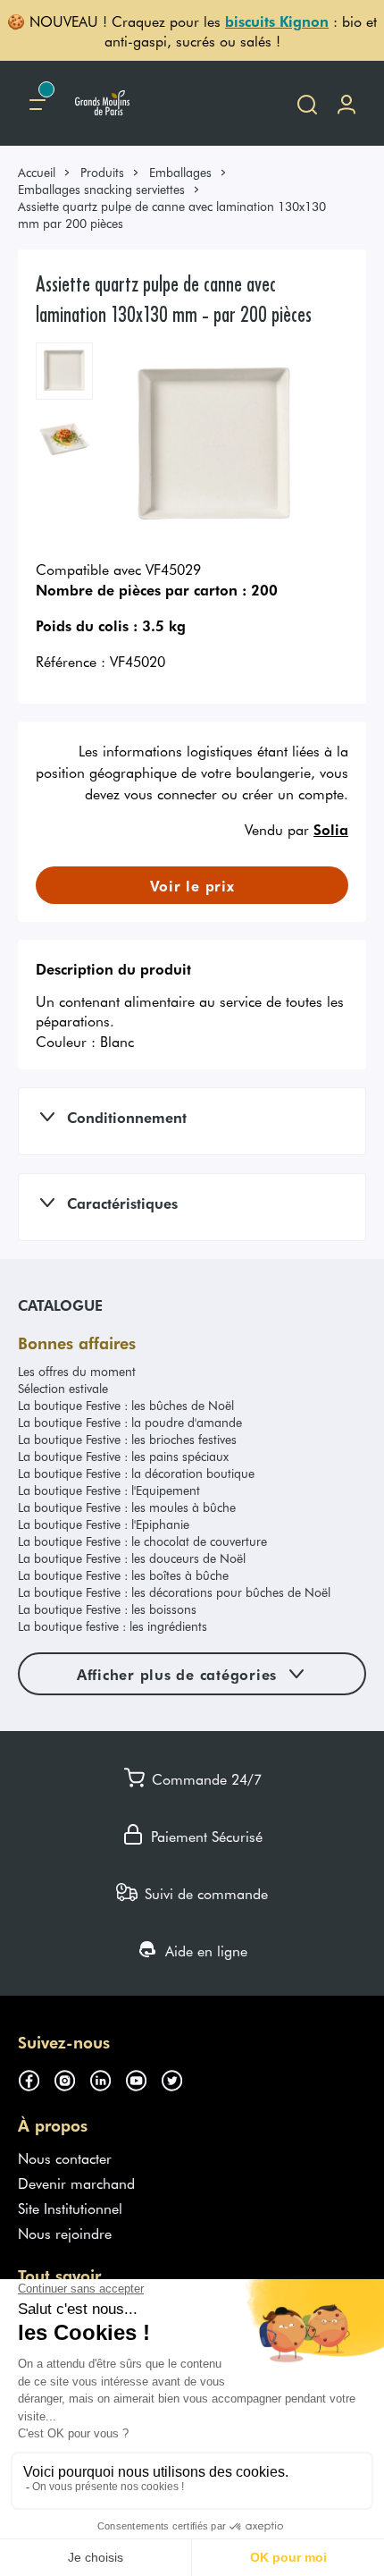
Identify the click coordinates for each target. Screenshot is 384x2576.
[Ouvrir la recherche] (307, 103)
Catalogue (60, 1305)
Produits (102, 172)
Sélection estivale (63, 1388)
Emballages (180, 172)
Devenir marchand (76, 2183)
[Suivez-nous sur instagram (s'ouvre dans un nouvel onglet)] (71, 2078)
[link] (45, 172)
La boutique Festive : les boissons (107, 1609)
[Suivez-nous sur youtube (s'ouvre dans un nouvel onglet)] (143, 2078)
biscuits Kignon (277, 21)
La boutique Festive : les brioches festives (127, 1439)
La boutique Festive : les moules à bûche (127, 1507)
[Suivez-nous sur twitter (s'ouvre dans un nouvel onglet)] (179, 2078)
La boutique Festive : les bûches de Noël (126, 1405)
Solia (331, 829)
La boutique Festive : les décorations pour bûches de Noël (174, 1592)
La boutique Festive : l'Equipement (109, 1490)
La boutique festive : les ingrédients (113, 1626)
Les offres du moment (77, 1371)
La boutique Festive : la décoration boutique (136, 1473)
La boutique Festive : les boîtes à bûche (123, 1575)
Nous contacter (65, 2158)
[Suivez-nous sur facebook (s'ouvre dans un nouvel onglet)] (36, 2078)
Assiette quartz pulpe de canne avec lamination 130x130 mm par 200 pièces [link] (172, 215)
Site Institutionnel (70, 2208)
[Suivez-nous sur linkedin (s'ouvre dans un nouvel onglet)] (107, 2078)
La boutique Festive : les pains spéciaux (123, 1456)
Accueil (37, 172)
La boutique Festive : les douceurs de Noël (132, 1558)
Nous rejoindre (65, 2233)
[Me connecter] (346, 103)
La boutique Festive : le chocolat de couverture (142, 1541)
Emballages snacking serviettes (101, 189)
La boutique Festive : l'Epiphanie (104, 1524)
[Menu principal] (38, 103)
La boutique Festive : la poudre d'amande (130, 1422)
